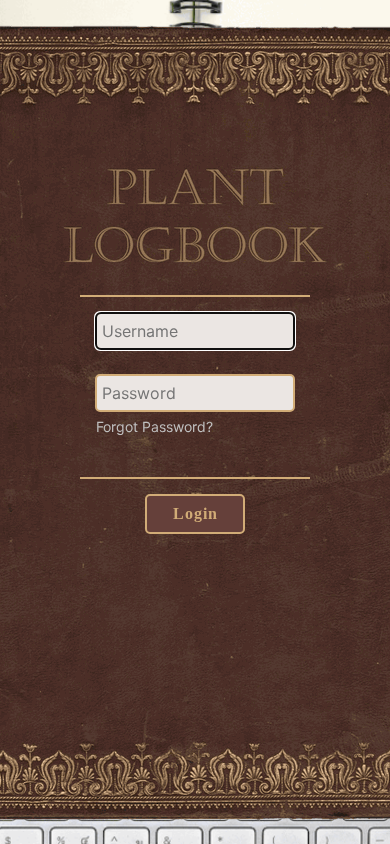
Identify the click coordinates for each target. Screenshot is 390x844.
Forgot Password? (154, 426)
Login (195, 513)
